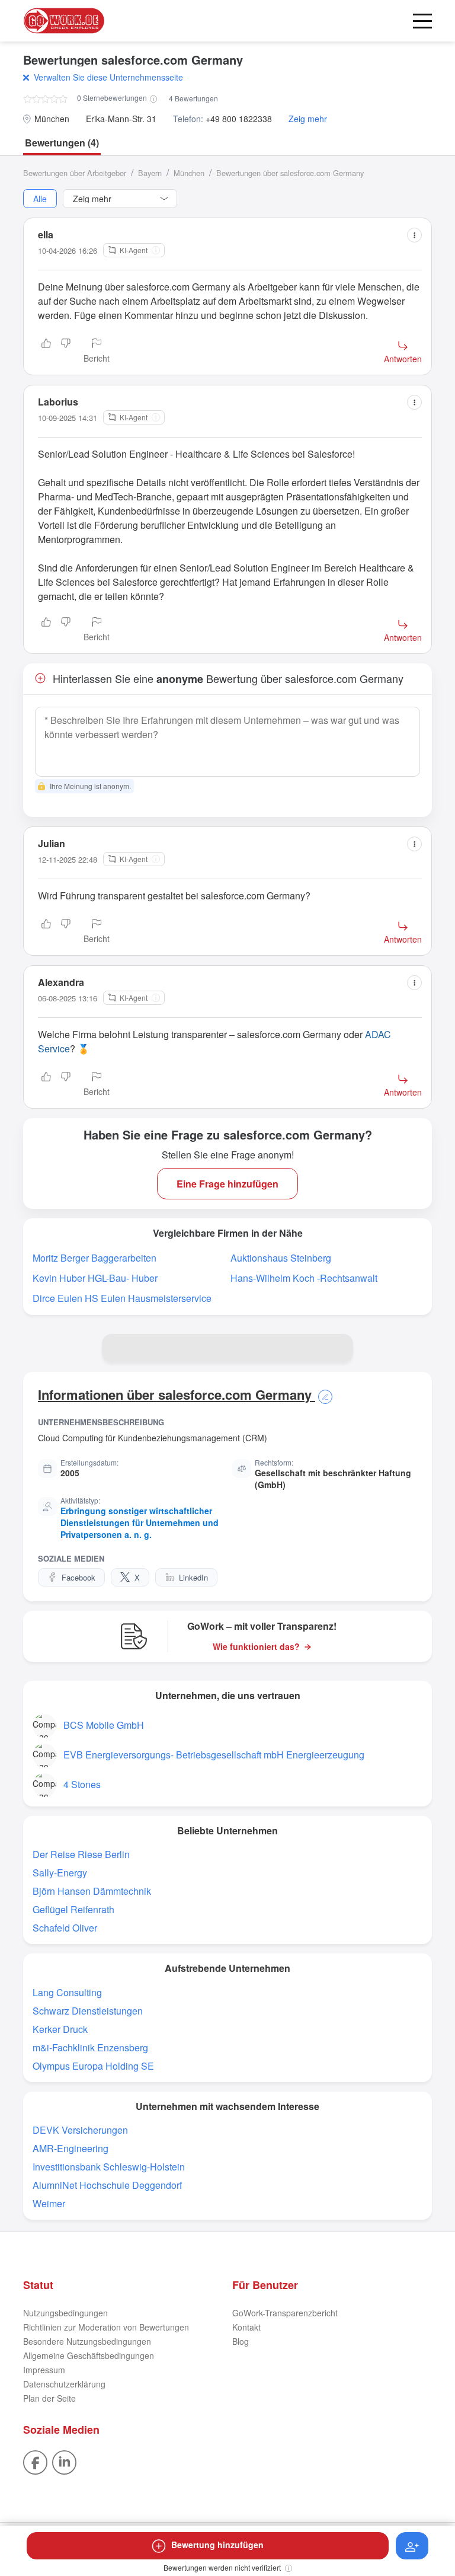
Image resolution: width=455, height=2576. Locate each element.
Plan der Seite (49, 2398)
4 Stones (82, 1784)
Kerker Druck (60, 2029)
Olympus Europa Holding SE (93, 2066)
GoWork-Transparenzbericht (285, 2313)
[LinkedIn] (64, 2461)
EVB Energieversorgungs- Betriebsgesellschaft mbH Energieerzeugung (214, 1755)
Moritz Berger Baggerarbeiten (94, 1258)
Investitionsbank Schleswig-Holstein (109, 2167)
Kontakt (246, 2327)
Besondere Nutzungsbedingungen (87, 2341)
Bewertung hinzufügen (217, 2545)
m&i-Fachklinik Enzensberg (90, 2047)
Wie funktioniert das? (256, 1647)
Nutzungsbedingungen (65, 2313)
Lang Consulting (67, 1992)
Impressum (44, 2370)
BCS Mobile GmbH (104, 1725)
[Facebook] (35, 2461)
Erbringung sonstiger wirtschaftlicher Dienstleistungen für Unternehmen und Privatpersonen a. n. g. (140, 1522)
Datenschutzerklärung (64, 2384)
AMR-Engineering (71, 2148)
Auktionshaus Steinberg (281, 1258)
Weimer (49, 2203)
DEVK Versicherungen (80, 2130)
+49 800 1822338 (239, 119)
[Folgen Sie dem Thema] (412, 2546)
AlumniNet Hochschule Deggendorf (107, 2185)
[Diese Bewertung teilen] (414, 235)
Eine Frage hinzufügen (227, 1184)
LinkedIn (193, 1577)
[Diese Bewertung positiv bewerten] (46, 352)
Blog (241, 2341)
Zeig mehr (308, 119)
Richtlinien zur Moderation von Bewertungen (106, 2327)
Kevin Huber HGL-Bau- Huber (95, 1278)
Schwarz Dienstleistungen (88, 2011)
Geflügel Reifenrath (73, 1909)
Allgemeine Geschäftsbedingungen (89, 2355)
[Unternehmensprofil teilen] (339, 1348)
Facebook (78, 1577)
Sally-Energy (60, 1873)
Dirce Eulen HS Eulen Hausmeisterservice (122, 1298)
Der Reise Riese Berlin (81, 1854)
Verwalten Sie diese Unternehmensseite (108, 77)
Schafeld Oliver (65, 1928)
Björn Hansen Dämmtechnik (92, 1891)
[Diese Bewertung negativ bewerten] (66, 352)
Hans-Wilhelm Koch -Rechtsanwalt (304, 1278)
